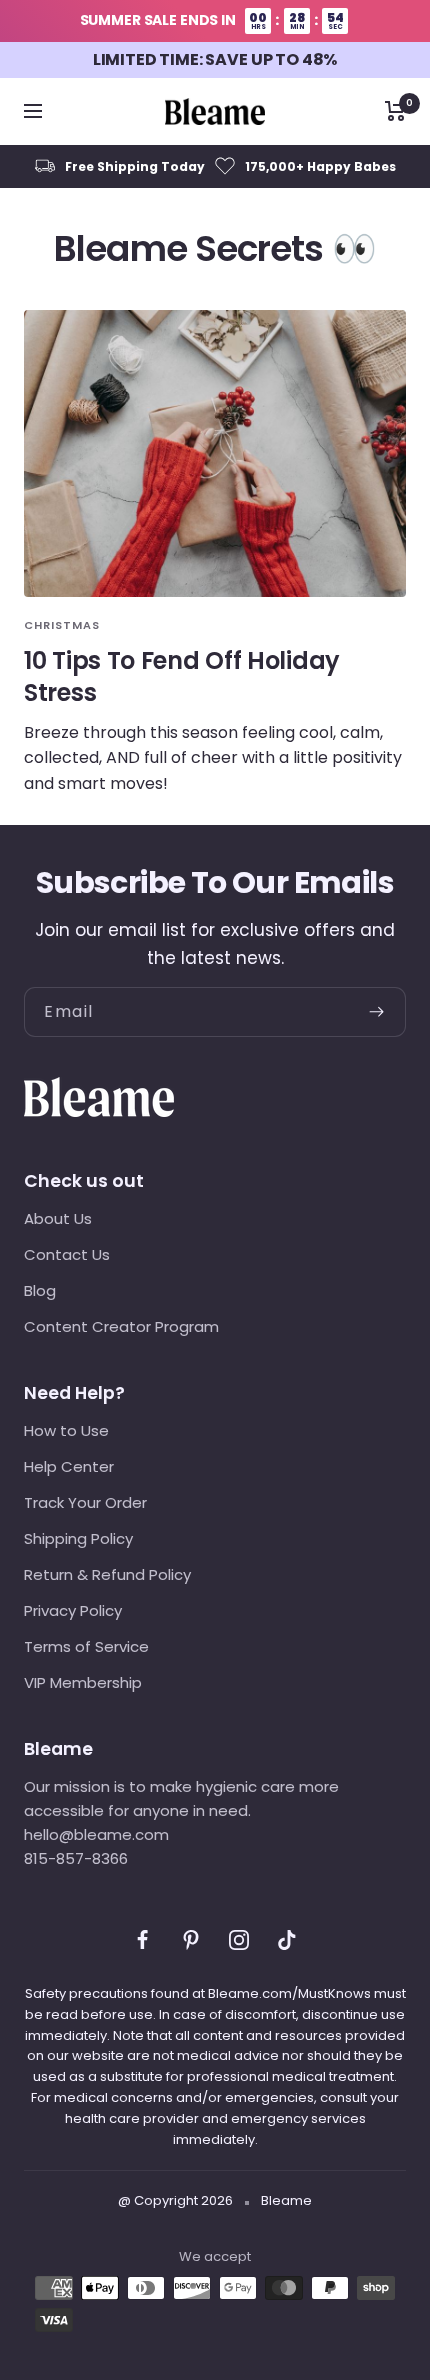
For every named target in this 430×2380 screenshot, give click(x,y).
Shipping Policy (78, 1538)
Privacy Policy (73, 1610)
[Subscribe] (387, 1012)
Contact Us (67, 1254)
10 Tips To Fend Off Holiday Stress (182, 676)
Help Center (69, 1466)
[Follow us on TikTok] (287, 1940)
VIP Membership (83, 1682)
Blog (40, 1290)
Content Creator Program (121, 1326)
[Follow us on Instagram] (239, 1940)
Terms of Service (86, 1646)
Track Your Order (85, 1502)
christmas (62, 625)
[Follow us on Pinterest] (191, 1940)
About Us (58, 1218)
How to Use (66, 1430)
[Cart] (395, 111)
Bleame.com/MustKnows (289, 1993)
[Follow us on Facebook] (143, 1940)
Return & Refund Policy (107, 1574)
